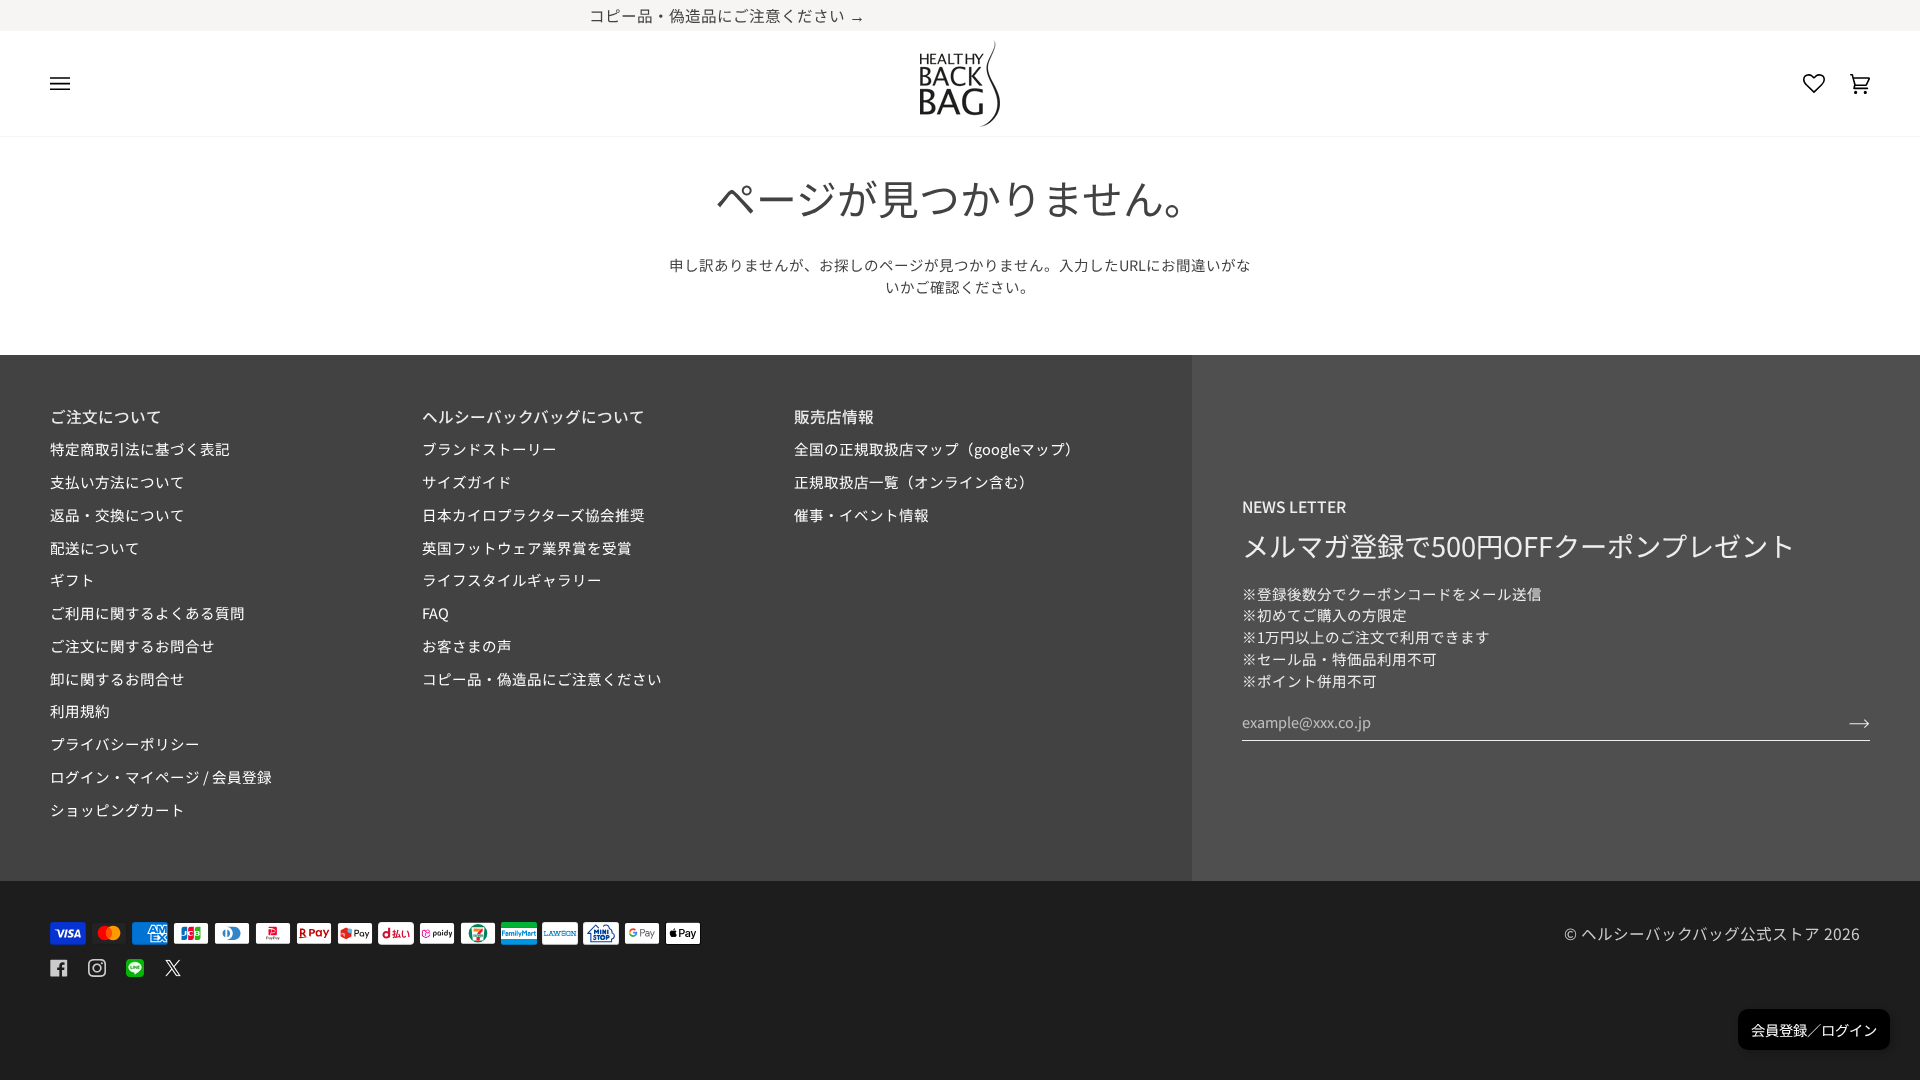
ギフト (72, 579)
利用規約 (80, 710)
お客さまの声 (467, 645)
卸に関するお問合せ (117, 678)
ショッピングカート (117, 809)
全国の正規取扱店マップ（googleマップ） (937, 448)
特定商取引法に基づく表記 (140, 448)
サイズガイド (467, 481)
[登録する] (1843, 722)
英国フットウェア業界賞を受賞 (527, 547)
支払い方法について (117, 481)
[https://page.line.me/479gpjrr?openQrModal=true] (135, 968)
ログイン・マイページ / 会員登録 (161, 776)
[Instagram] (97, 968)
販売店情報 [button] (834, 416)
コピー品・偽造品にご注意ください (542, 678)
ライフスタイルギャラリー (512, 579)
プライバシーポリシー (125, 743)
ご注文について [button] (106, 416)
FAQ (435, 612)
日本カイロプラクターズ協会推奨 (533, 514)
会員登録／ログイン (1814, 1029)
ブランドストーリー (489, 448)
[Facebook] (59, 968)
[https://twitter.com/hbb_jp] (173, 968)
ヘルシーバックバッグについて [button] (533, 416)
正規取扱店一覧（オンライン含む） (914, 481)
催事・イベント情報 (861, 514)
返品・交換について (117, 514)
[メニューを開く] (72, 83)
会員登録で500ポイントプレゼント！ (1218, 15)
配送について (95, 547)
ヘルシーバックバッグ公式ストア (1700, 933)
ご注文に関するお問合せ (132, 645)
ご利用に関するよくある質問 (147, 612)
